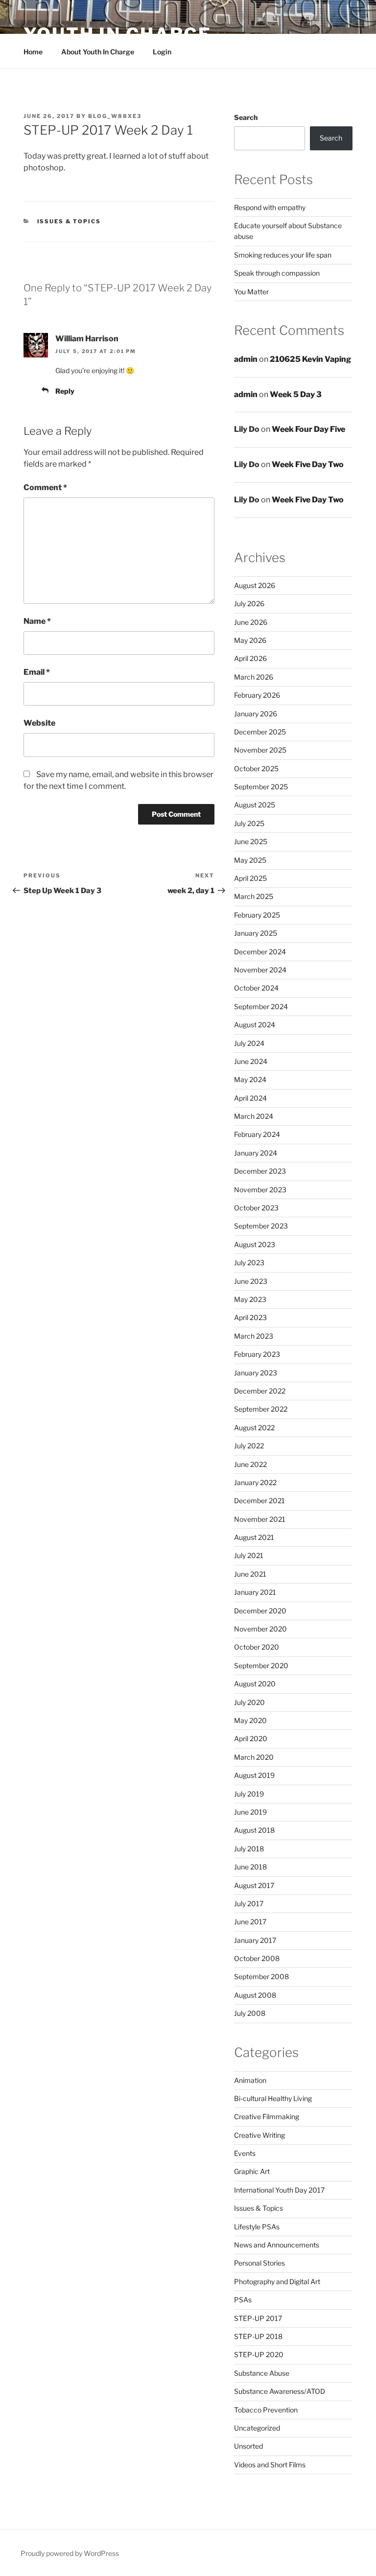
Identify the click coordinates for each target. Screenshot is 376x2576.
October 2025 (256, 768)
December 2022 (260, 1391)
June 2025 (251, 841)
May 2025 (250, 860)
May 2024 (250, 1079)
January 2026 (256, 714)
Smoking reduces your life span (283, 255)
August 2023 (255, 1244)
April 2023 (250, 1317)
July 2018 (249, 1849)
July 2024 (249, 1043)
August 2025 (255, 805)
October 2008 (257, 1958)
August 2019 (254, 1775)
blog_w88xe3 (115, 116)
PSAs (243, 2300)
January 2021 (255, 1592)
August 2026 (255, 585)
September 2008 (261, 1976)
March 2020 (254, 1757)
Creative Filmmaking (267, 2116)
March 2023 (254, 1336)
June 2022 (250, 1464)
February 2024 (257, 1134)
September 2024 (261, 1006)
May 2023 (250, 1299)
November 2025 (260, 750)
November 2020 (260, 1629)
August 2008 (255, 1995)
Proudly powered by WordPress (70, 2553)
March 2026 (254, 677)
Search (246, 117)
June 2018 (250, 1867)
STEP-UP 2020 (259, 2354)
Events (245, 2153)
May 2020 (250, 1720)
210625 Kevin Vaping (310, 359)
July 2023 (249, 1263)
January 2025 (256, 933)
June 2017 (250, 1922)
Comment (45, 487)
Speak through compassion (277, 273)
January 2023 (256, 1373)
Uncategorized (257, 2428)
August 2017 (254, 1885)
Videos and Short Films (270, 2465)
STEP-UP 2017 (258, 2318)
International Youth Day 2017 (279, 2190)
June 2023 (251, 1281)
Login (162, 52)
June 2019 (250, 1812)
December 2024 (260, 952)
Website (39, 723)
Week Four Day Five (308, 429)
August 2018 (254, 1830)
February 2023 (257, 1354)
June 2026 (251, 622)
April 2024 (250, 1098)
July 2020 (249, 1702)
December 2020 (260, 1611)
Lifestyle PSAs (257, 2227)
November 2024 (260, 970)
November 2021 (260, 1519)
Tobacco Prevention (266, 2410)
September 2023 (261, 1226)
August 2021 (254, 1537)
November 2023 (260, 1190)
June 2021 (250, 1574)
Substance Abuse (262, 2373)
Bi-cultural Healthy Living (273, 2098)
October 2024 (256, 988)
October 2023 (256, 1208)
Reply (65, 391)
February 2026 (257, 695)
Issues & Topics (69, 221)
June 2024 (251, 1061)
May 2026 (250, 640)
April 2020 (251, 1738)
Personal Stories (259, 2263)
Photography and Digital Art (277, 2281)
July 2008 (250, 2013)
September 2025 (261, 787)
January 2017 (255, 1940)
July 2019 (249, 1794)
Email (37, 672)
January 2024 (256, 1153)
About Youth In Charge (98, 52)
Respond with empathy (270, 207)
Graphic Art (252, 2171)
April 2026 (250, 658)
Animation (250, 2080)
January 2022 (255, 1482)
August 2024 (255, 1025)
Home (33, 52)
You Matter (251, 292)
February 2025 (257, 915)
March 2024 (254, 1116)
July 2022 (249, 1446)
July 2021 (249, 1555)
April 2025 (250, 878)
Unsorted (248, 2446)
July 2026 (249, 603)
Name (37, 621)
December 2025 (260, 732)
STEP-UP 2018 (258, 2336)
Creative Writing (259, 2135)
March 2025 (254, 896)
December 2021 (259, 1501)
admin (246, 359)
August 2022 (254, 1428)
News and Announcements (277, 2245)
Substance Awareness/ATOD (280, 2391)
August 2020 (255, 1684)
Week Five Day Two (308, 464)
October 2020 (257, 1647)
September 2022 (261, 1409)
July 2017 (249, 1903)
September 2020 (261, 1666)
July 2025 (249, 823)
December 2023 (260, 1171)
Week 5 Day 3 (296, 394)
